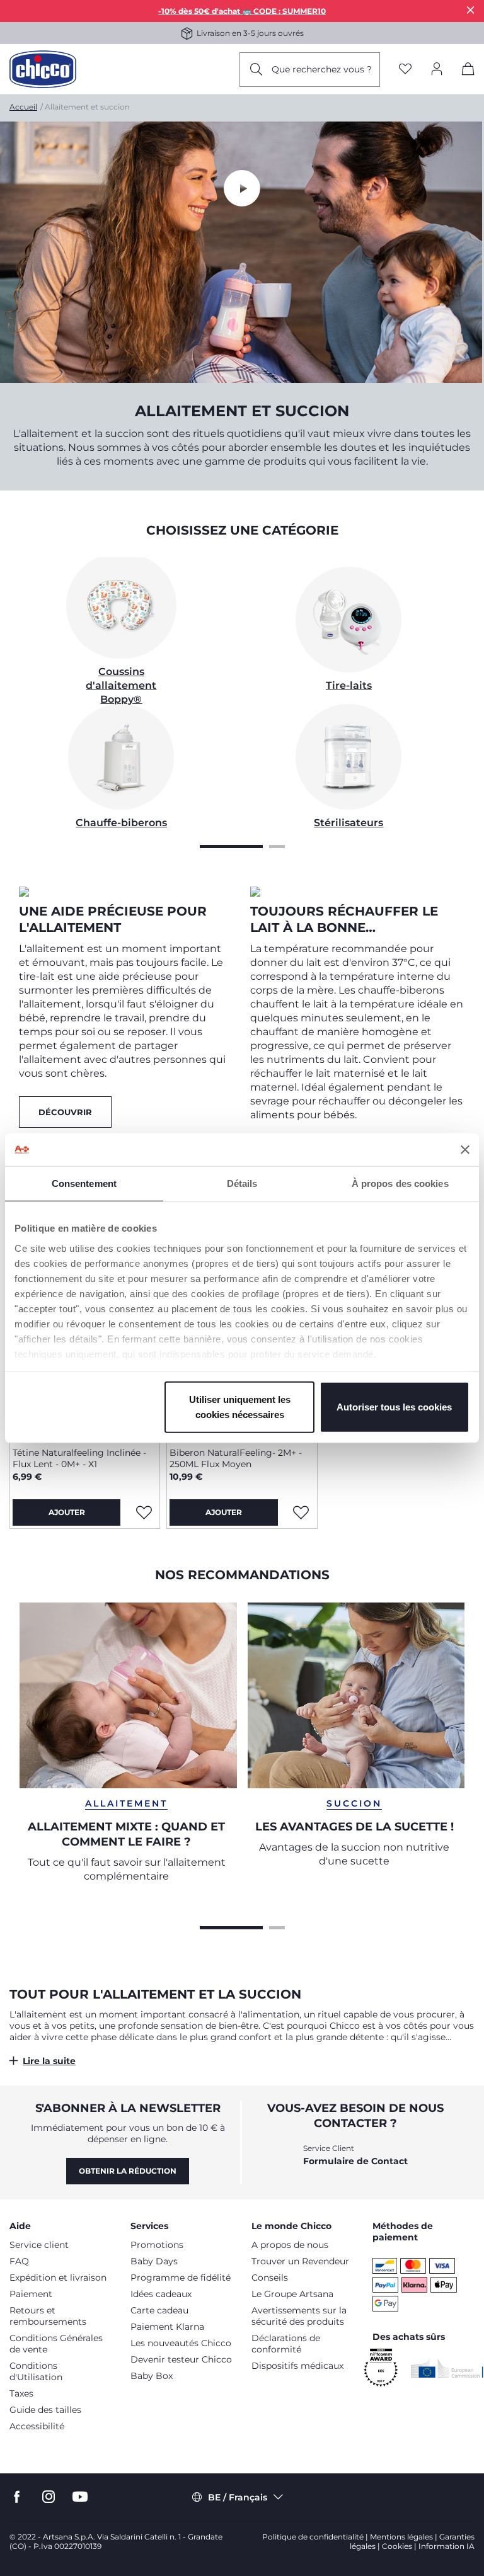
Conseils (270, 2278)
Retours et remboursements (48, 2316)
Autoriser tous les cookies (394, 1407)
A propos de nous (290, 2245)
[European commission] (447, 2368)
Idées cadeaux (161, 2294)
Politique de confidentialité (313, 2537)
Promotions (157, 2245)
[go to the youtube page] (80, 2497)
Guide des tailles (45, 2410)
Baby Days (154, 2261)
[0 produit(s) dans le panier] (468, 71)
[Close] (471, 10)
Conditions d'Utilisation (36, 2371)
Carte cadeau (159, 2310)
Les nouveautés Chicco (181, 2343)
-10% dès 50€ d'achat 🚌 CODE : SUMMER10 (242, 11)
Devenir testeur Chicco (181, 2359)
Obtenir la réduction (128, 2171)
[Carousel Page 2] (277, 845)
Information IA (447, 2546)
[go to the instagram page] (49, 2497)
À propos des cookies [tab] (400, 1183)
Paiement (31, 2294)
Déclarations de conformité (286, 2344)
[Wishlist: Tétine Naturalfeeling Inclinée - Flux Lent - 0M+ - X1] (144, 1512)
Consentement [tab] (84, 1183)
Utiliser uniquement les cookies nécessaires (240, 1407)
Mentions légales (401, 2537)
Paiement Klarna (167, 2327)
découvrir (65, 1112)
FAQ (19, 2261)
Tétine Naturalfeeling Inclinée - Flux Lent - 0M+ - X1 (79, 1458)
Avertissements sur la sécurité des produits (299, 2316)
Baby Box (152, 2376)
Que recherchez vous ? (322, 69)
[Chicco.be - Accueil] (43, 69)
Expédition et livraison (58, 2278)
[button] (242, 2061)
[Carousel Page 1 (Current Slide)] (231, 845)
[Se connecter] (437, 70)
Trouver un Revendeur (300, 2261)
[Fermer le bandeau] (465, 1150)
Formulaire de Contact (355, 2161)
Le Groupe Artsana (292, 2294)
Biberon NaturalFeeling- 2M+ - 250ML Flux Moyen (236, 1458)
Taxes (21, 2393)
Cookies (397, 2546)
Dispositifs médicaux (297, 2366)
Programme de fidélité (181, 2278)
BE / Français (238, 2497)
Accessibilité (37, 2426)
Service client (39, 2245)
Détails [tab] (242, 1183)
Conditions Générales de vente (56, 2344)
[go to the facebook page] (17, 2497)
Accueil (23, 107)
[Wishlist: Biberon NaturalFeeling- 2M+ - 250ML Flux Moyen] (301, 1512)
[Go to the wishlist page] (405, 70)
